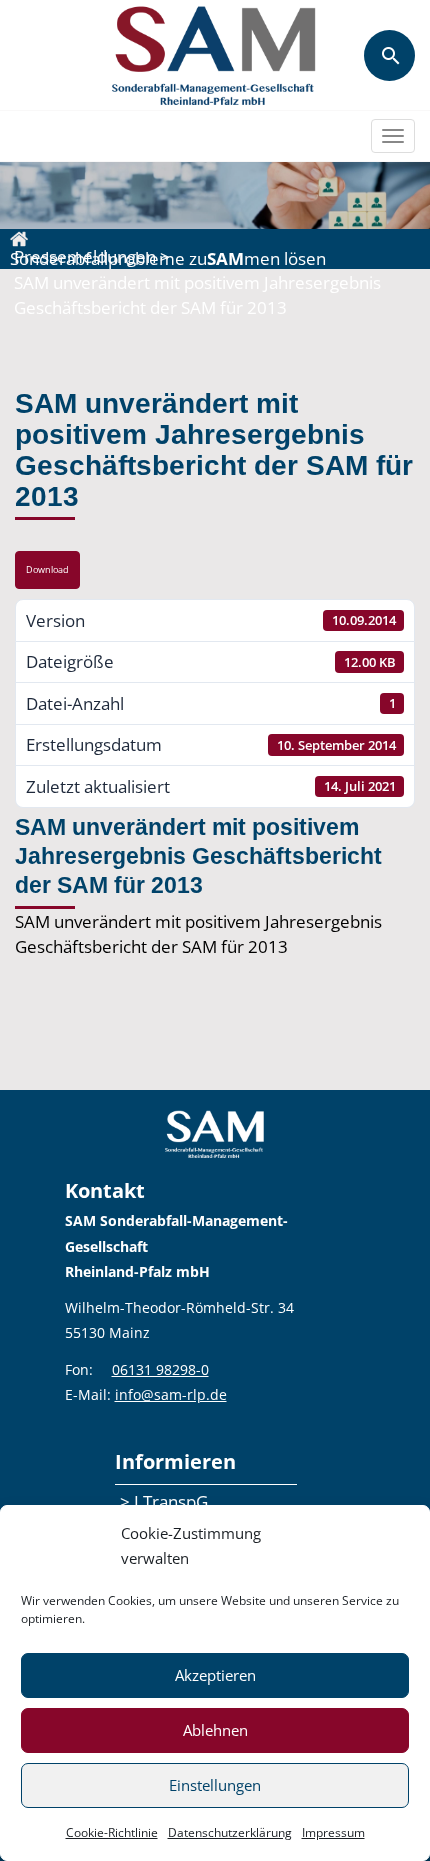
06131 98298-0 (160, 1369)
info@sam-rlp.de (171, 1394)
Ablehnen (215, 1730)
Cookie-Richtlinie (112, 1832)
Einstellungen (215, 1785)
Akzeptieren (215, 1675)
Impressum (333, 1832)
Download (47, 570)
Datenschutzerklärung (230, 1832)
